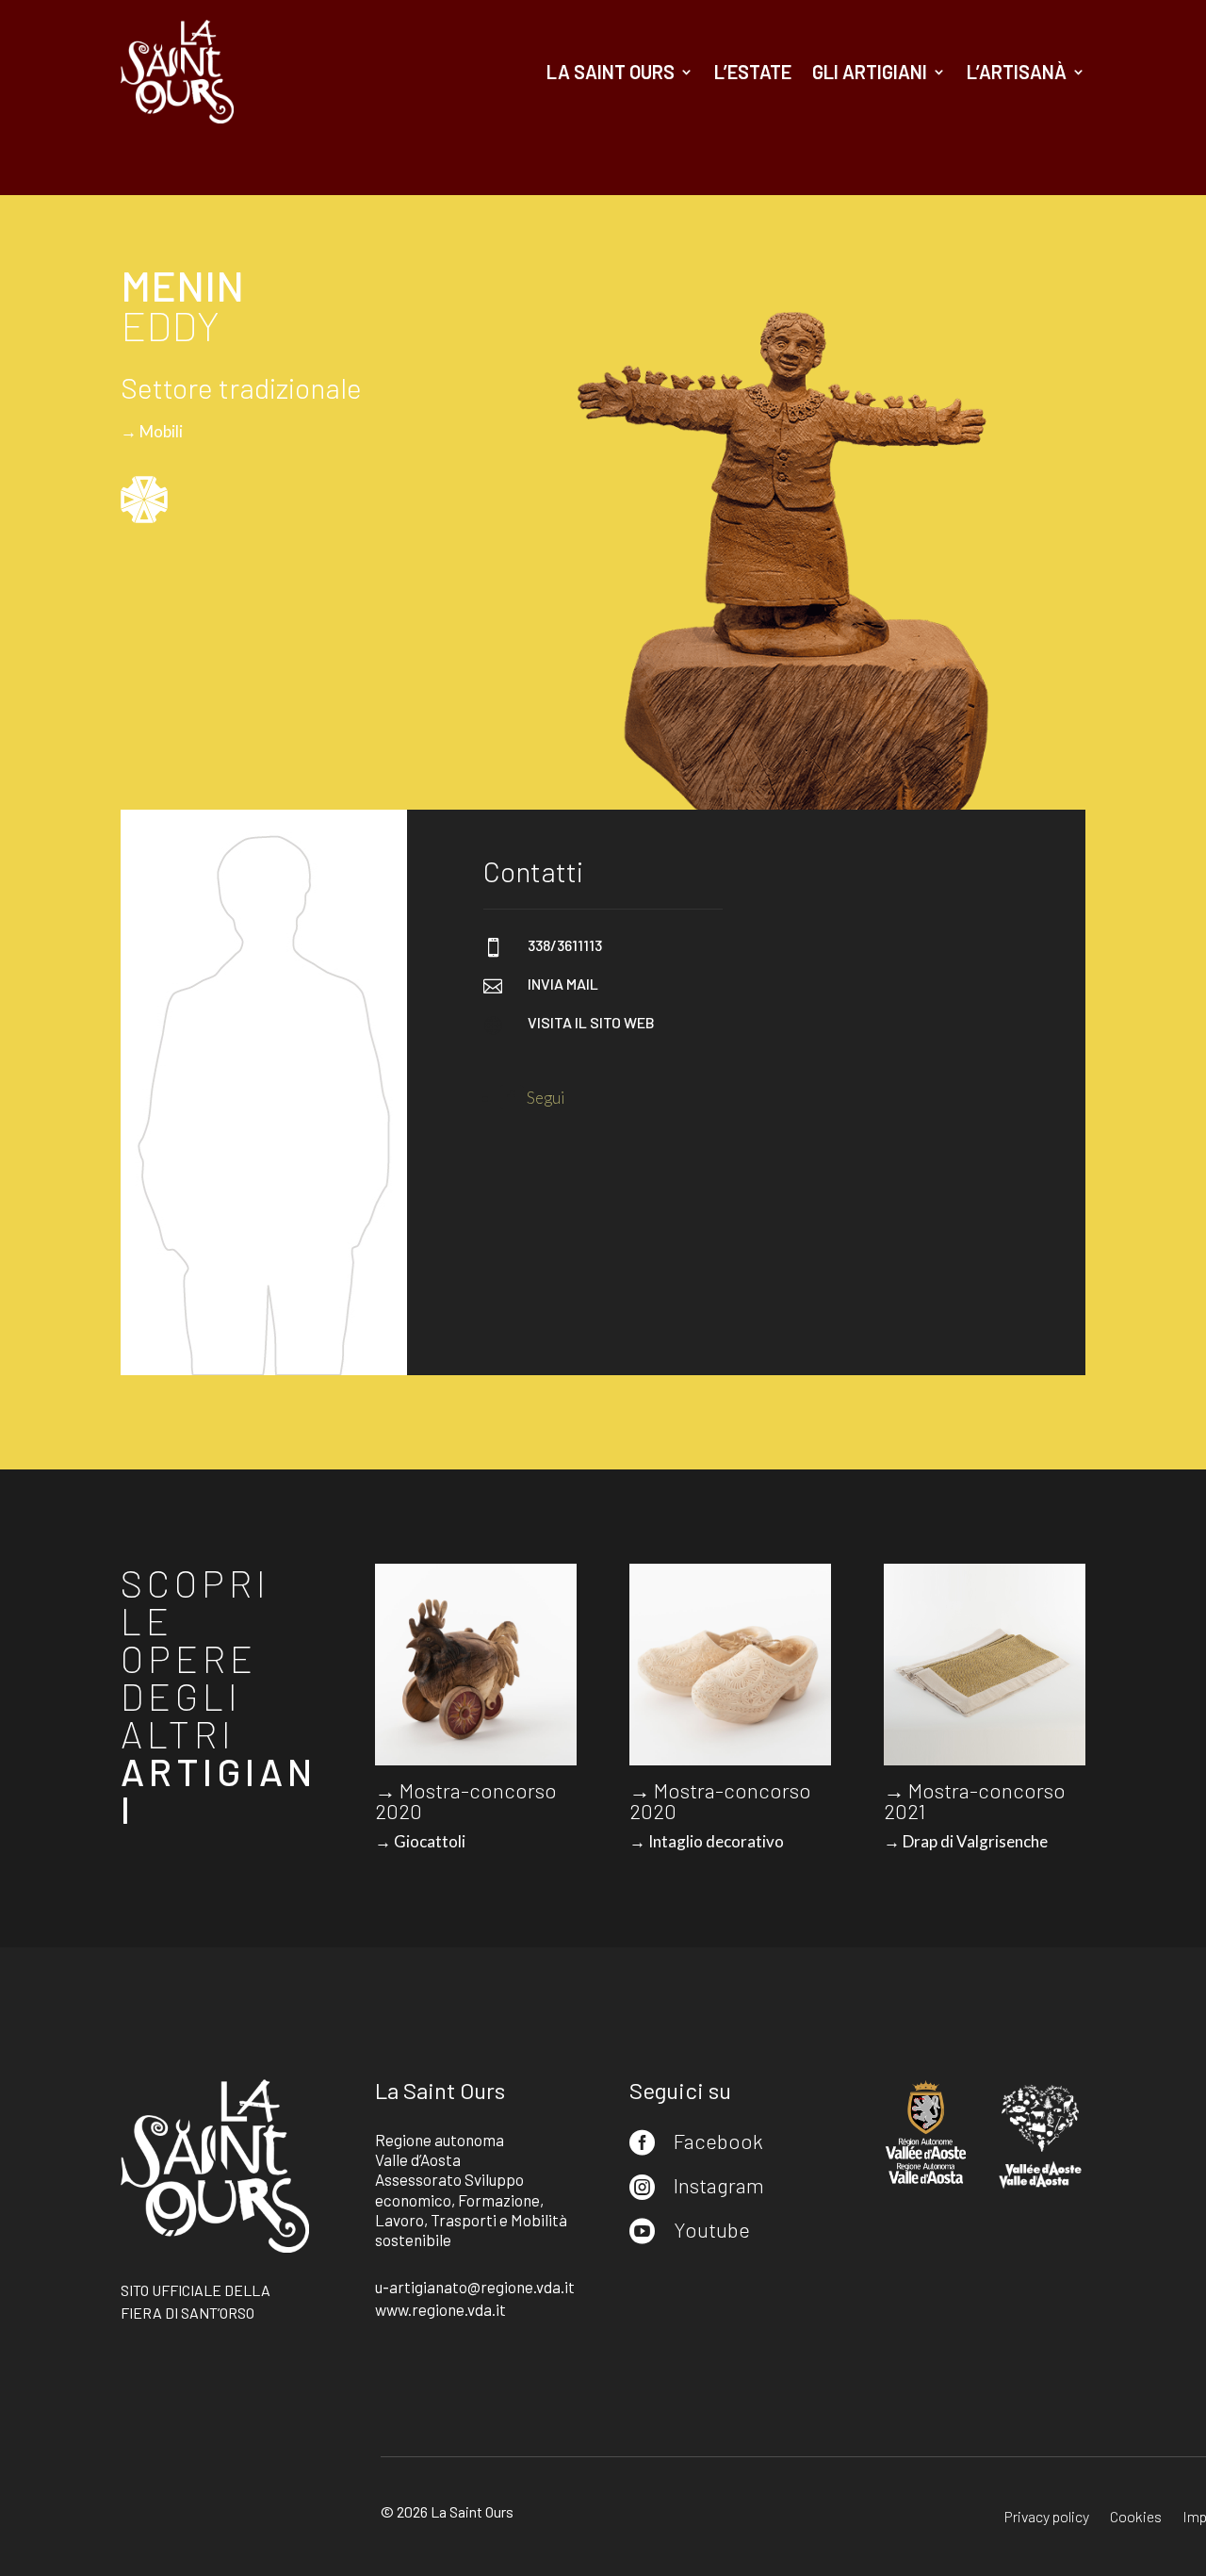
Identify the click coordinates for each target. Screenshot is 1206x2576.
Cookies (1136, 2518)
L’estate (753, 72)
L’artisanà (1017, 72)
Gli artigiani (870, 72)
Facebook (718, 2141)
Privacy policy (1047, 2518)
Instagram (719, 2185)
